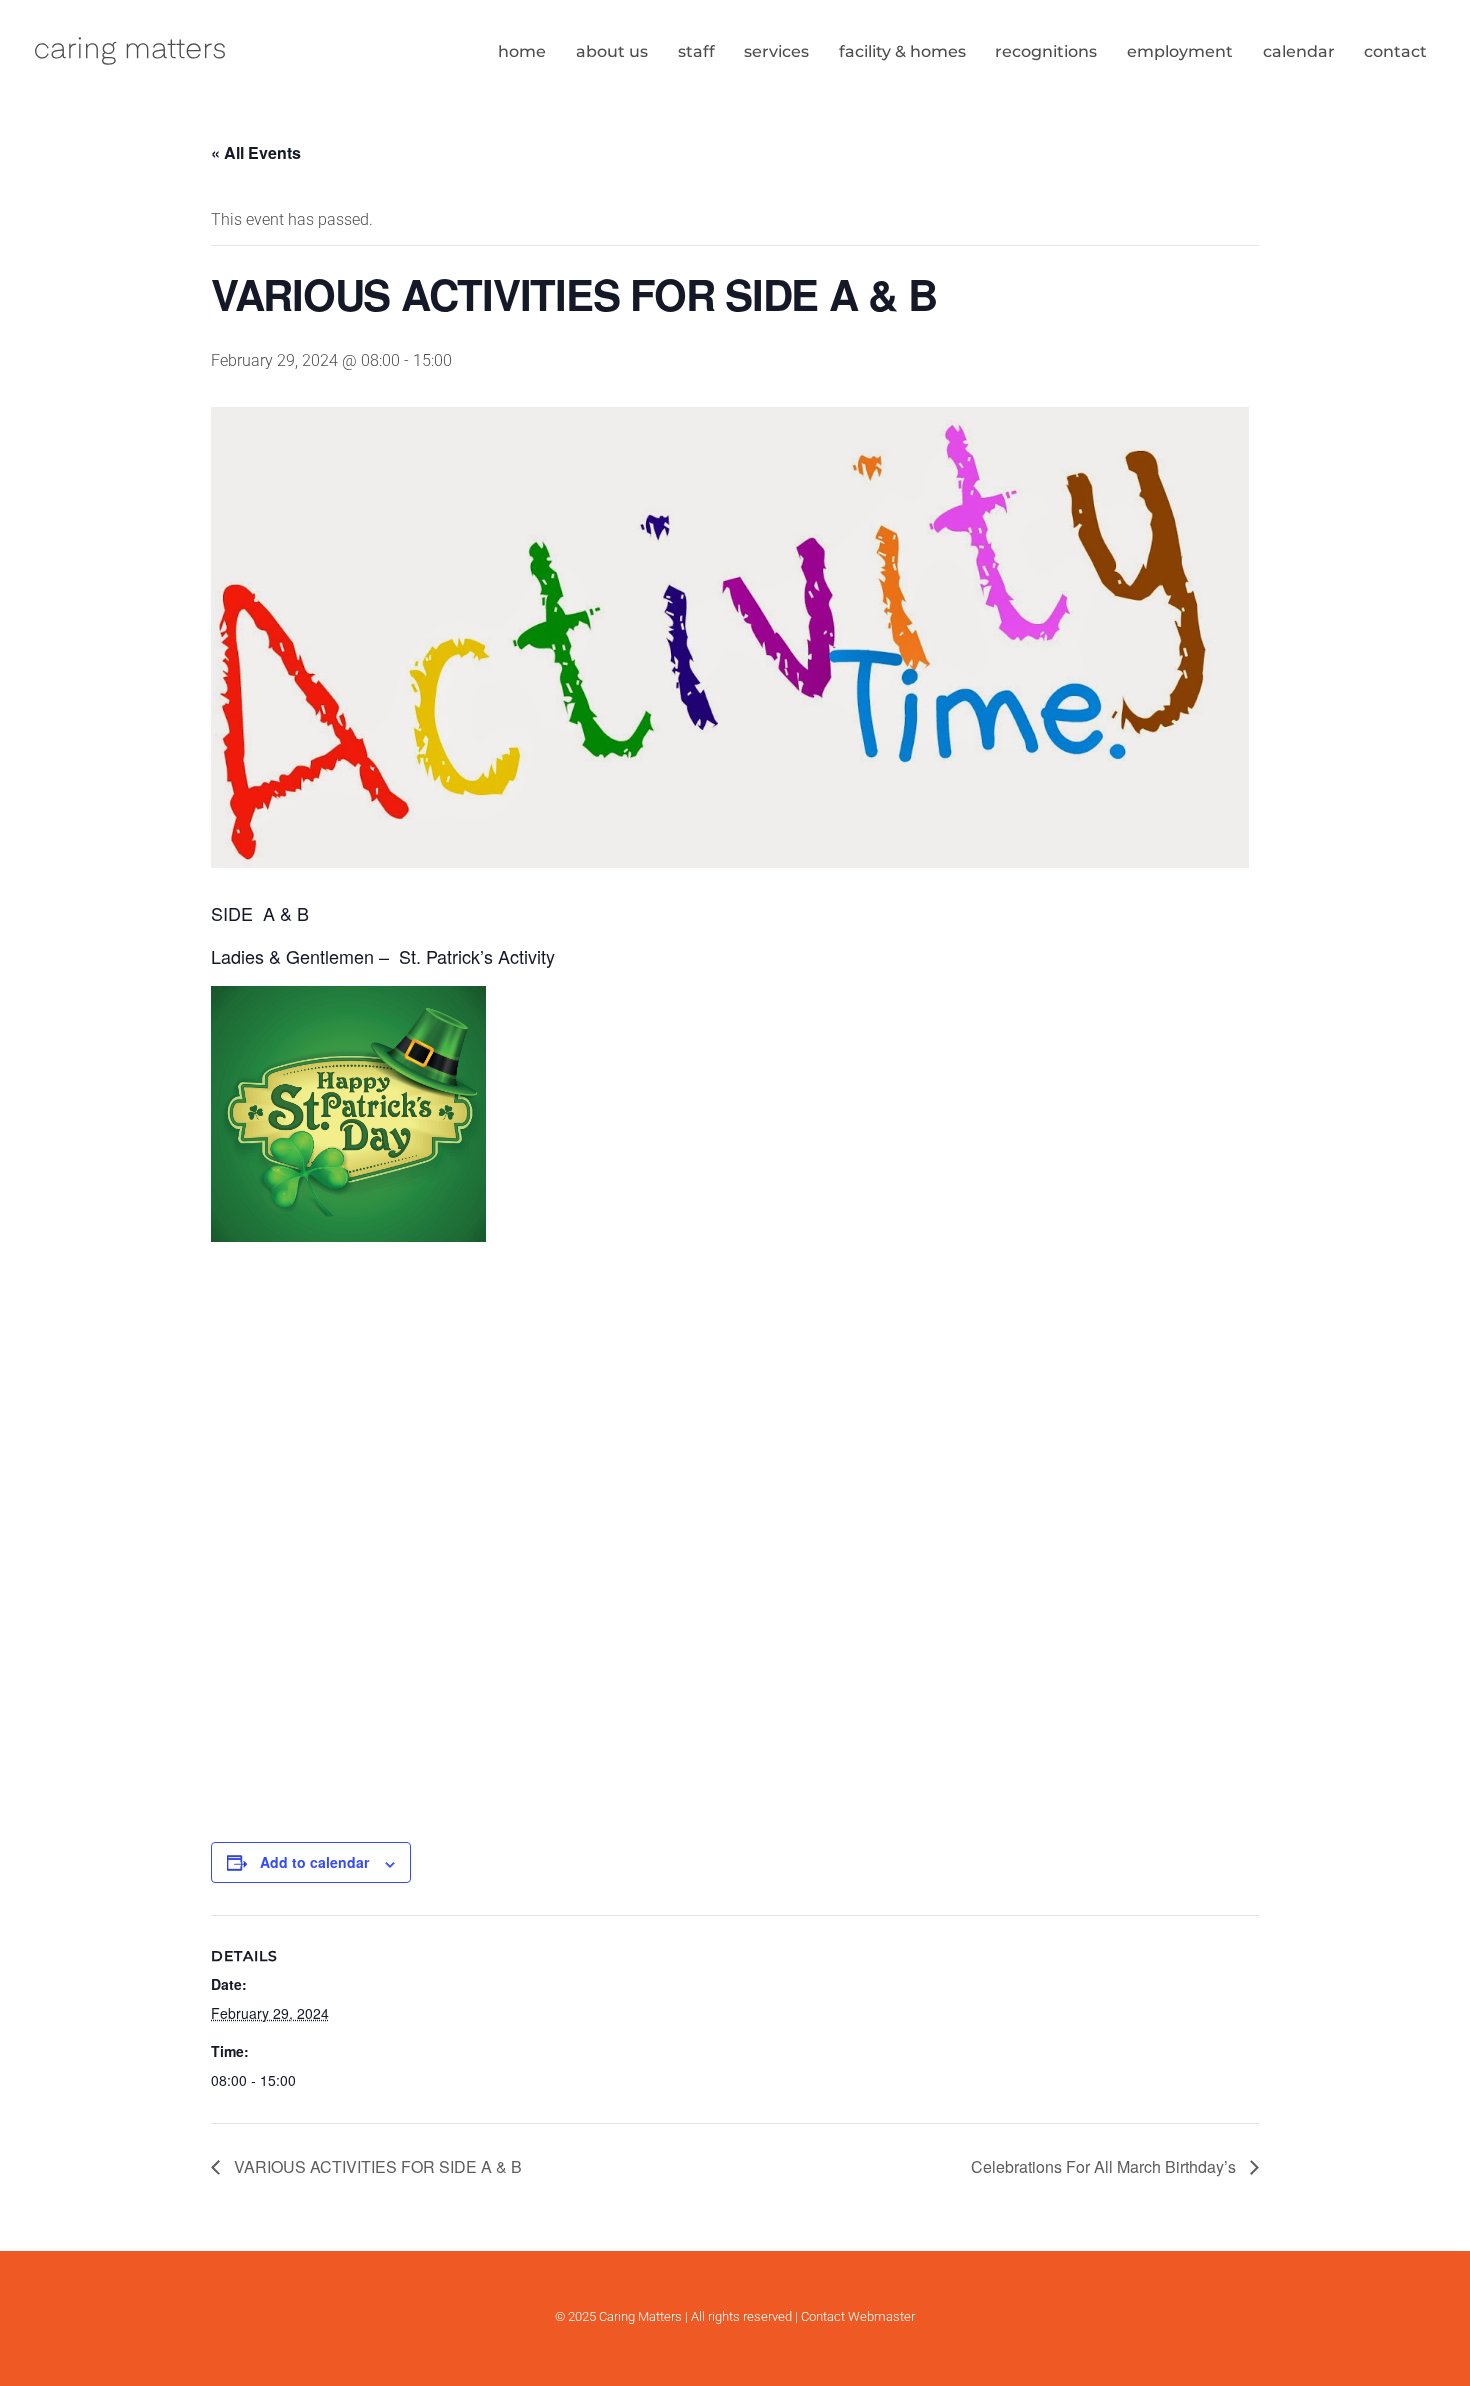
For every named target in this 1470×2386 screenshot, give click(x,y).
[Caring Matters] (130, 62)
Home (522, 51)
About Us (612, 51)
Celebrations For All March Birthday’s (1105, 2166)
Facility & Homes (902, 51)
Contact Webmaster (858, 2316)
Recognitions (1046, 51)
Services (776, 51)
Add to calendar (314, 1862)
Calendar (1299, 51)
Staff (696, 51)
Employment (1180, 51)
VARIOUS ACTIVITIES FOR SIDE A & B (376, 2166)
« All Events (256, 152)
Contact (1395, 51)
